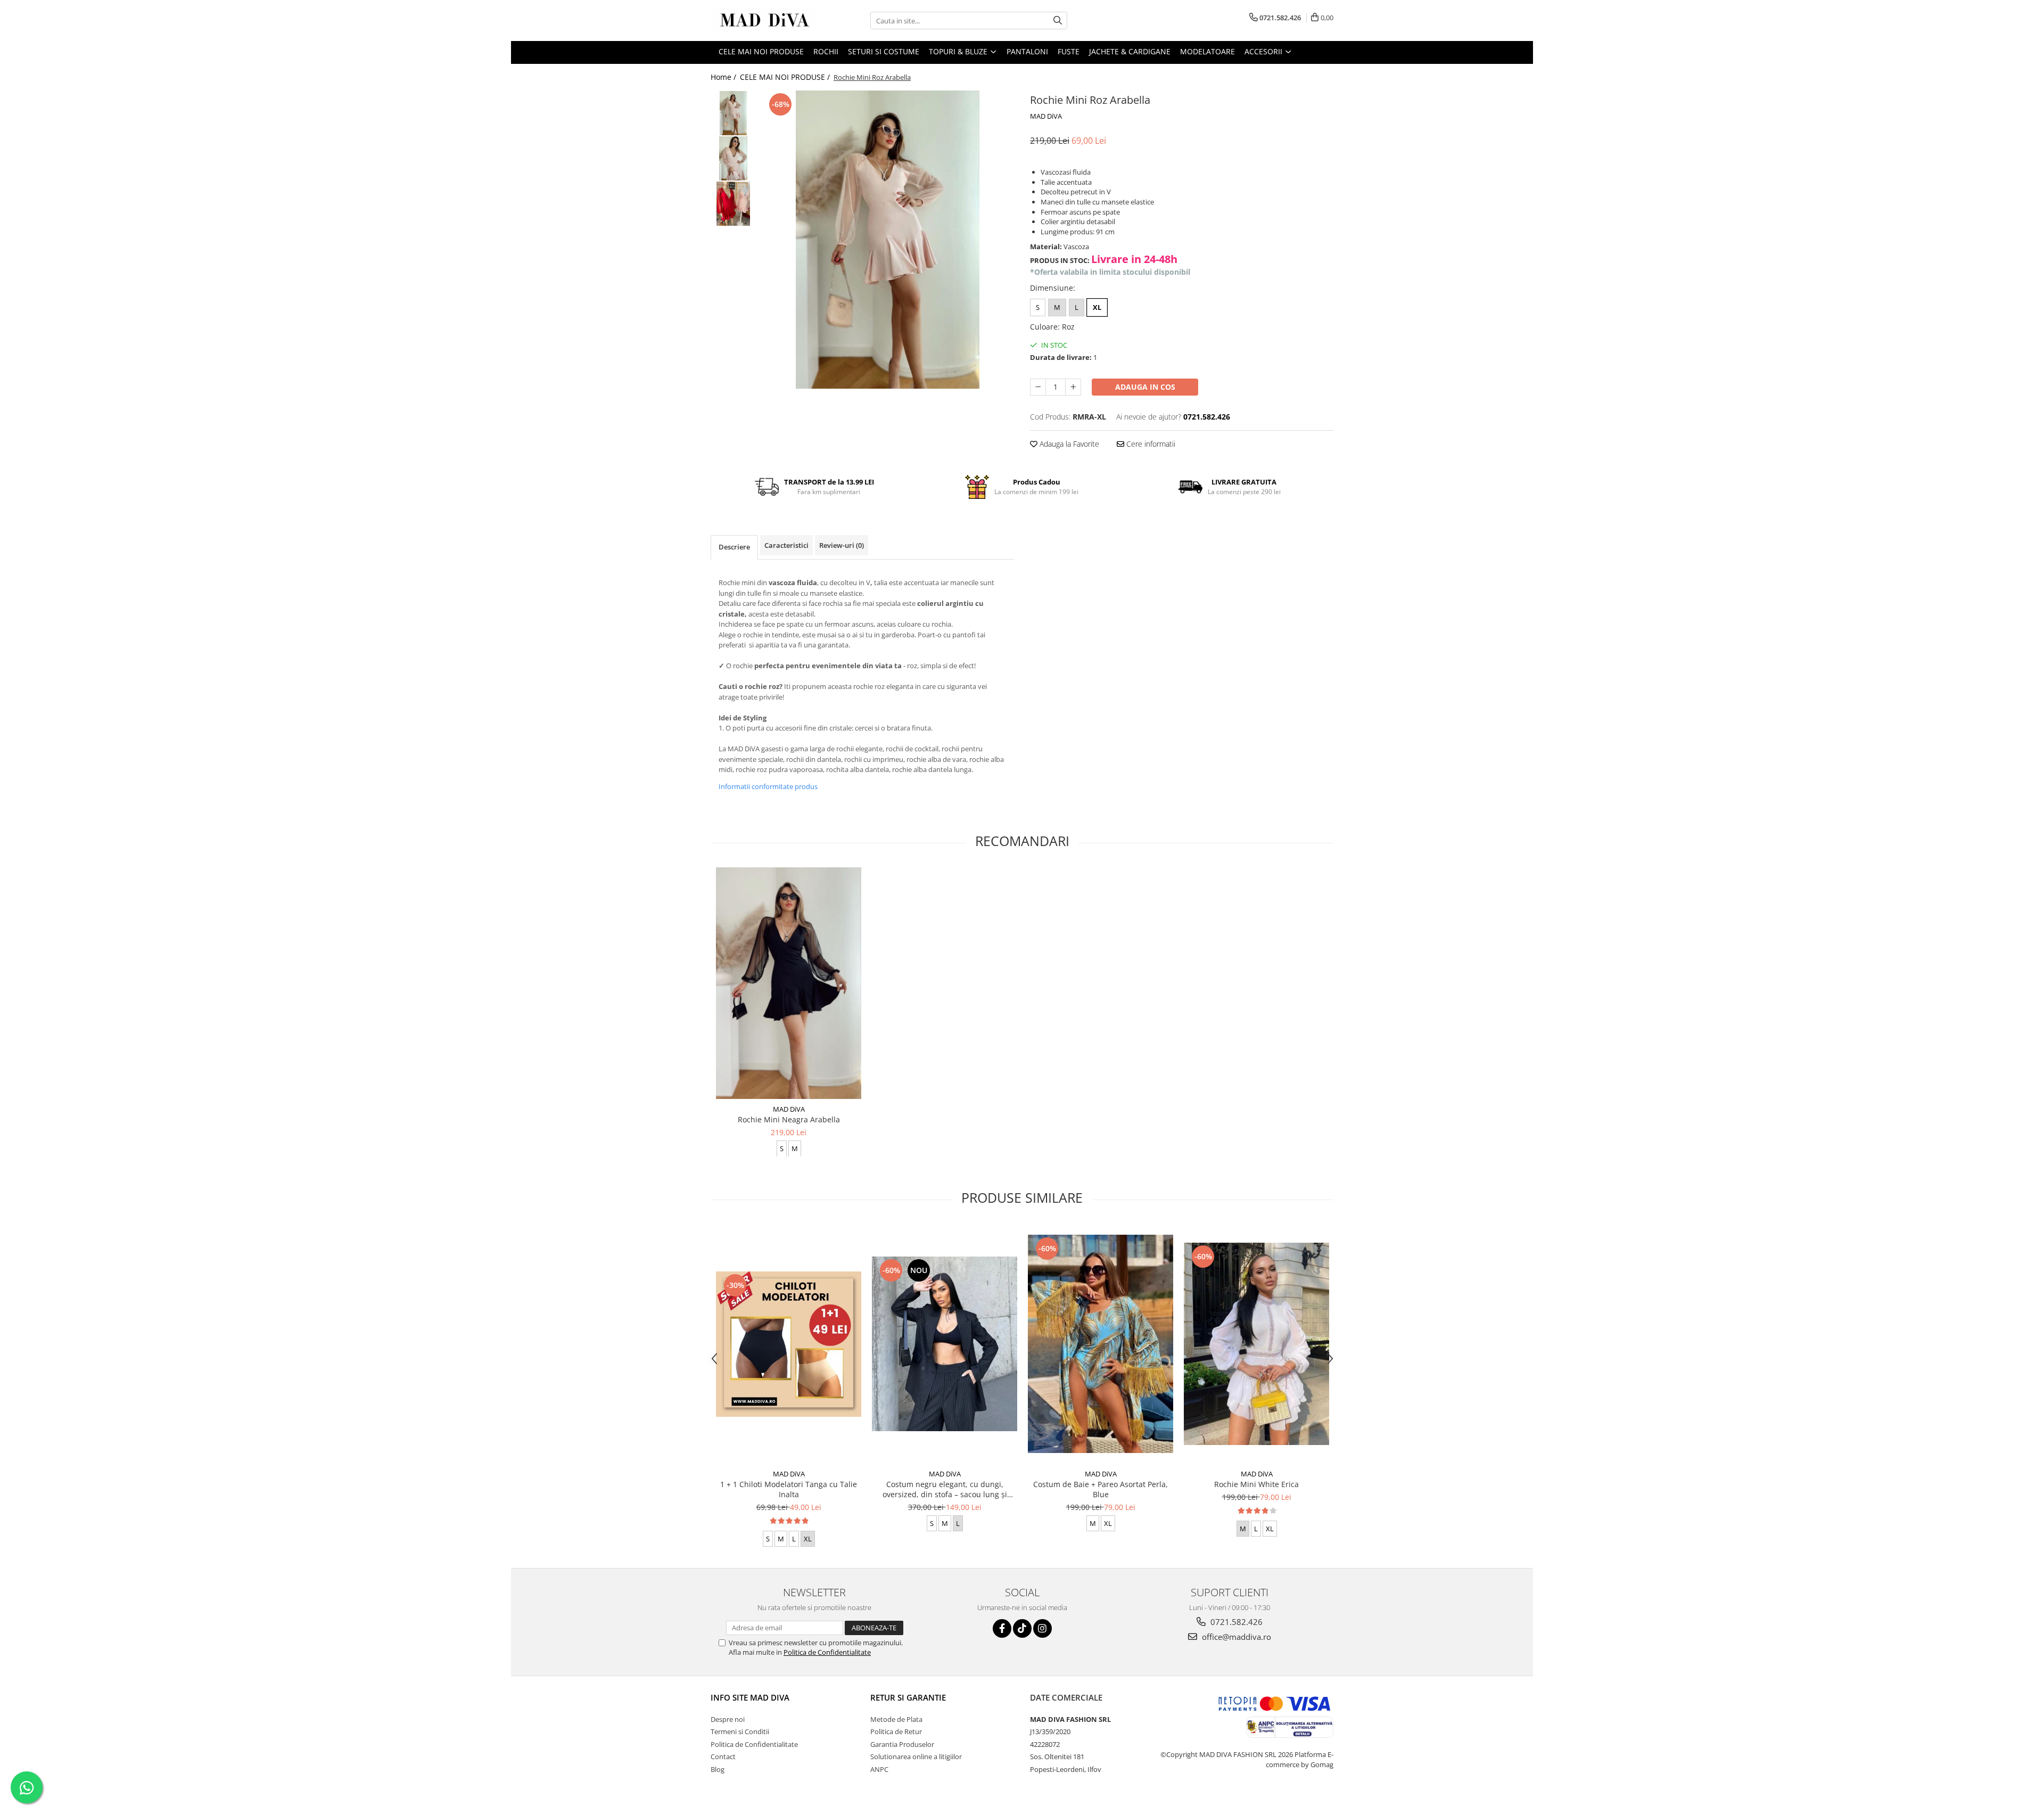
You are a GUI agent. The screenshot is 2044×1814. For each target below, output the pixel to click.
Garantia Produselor (902, 1744)
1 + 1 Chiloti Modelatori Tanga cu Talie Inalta (789, 1489)
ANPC (879, 1769)
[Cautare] (1058, 20)
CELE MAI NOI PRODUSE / (786, 77)
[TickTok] (1022, 1628)
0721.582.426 (1235, 1622)
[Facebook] (1002, 1628)
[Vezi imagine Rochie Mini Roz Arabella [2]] (733, 204)
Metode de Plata (896, 1719)
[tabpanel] (888, 240)
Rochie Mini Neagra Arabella (789, 1119)
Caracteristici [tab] (786, 545)
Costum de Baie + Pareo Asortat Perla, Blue (1101, 1489)
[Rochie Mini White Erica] (1256, 1344)
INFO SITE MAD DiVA (750, 1697)
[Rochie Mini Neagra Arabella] (789, 983)
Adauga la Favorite (1068, 444)
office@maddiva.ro (1235, 1637)
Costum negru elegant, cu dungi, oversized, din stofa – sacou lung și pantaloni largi (945, 1489)
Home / (724, 77)
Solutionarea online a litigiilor (916, 1756)
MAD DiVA (1046, 116)
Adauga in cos (1145, 387)
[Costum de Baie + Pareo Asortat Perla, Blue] (1101, 1344)
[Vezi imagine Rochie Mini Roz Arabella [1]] (733, 158)
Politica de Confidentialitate (827, 1652)
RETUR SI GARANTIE (908, 1697)
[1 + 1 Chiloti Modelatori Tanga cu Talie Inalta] (789, 1344)
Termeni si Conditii (740, 1731)
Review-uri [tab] (842, 545)
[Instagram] (1042, 1628)
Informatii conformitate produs (768, 786)
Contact (723, 1756)
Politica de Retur (896, 1731)
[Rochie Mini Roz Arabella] (888, 240)
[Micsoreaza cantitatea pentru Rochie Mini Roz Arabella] (1038, 387)
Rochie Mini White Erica (1256, 1484)
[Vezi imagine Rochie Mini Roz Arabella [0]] (733, 113)
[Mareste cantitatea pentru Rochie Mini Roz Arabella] (1073, 387)
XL (1097, 307)
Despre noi (728, 1719)
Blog (718, 1769)
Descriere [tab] (734, 547)
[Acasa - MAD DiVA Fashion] (764, 20)
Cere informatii (1150, 444)
